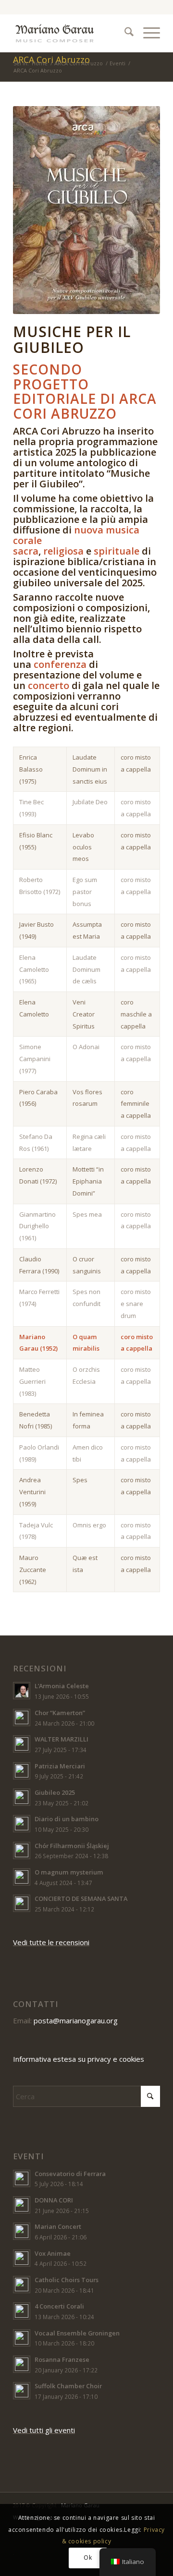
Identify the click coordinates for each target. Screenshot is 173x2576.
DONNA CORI (54, 2200)
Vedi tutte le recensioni (51, 1942)
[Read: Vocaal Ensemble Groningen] (22, 2338)
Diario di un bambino (67, 1819)
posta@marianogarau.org (76, 2020)
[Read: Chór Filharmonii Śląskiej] (22, 1850)
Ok (88, 2558)
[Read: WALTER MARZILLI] (22, 1744)
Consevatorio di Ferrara (70, 2174)
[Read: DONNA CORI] (22, 2205)
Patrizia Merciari (60, 1766)
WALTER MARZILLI (62, 1739)
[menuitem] (124, 33)
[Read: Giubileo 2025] (22, 1797)
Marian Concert (58, 2226)
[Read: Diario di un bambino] (22, 1824)
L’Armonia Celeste (62, 1686)
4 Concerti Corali (59, 2306)
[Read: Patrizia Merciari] (22, 1771)
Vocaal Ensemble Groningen (77, 2333)
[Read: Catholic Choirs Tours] (22, 2285)
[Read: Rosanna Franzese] (22, 2364)
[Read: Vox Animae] (22, 2258)
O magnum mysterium (69, 1872)
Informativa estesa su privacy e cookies (79, 2059)
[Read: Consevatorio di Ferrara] (22, 2178)
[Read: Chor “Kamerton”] (22, 1717)
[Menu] (147, 33)
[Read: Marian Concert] (22, 2231)
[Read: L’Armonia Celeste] (22, 1691)
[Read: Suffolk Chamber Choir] (22, 2391)
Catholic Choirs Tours (67, 2280)
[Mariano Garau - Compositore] (72, 33)
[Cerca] (124, 33)
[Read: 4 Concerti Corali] (22, 2311)
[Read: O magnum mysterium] (22, 1877)
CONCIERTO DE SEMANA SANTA (81, 1899)
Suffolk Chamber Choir (68, 2386)
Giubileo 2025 (55, 1792)
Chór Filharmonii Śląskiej (72, 1846)
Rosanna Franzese (62, 2359)
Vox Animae (53, 2253)
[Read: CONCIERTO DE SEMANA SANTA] (22, 1903)
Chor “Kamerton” (60, 1713)
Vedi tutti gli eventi (44, 2430)
